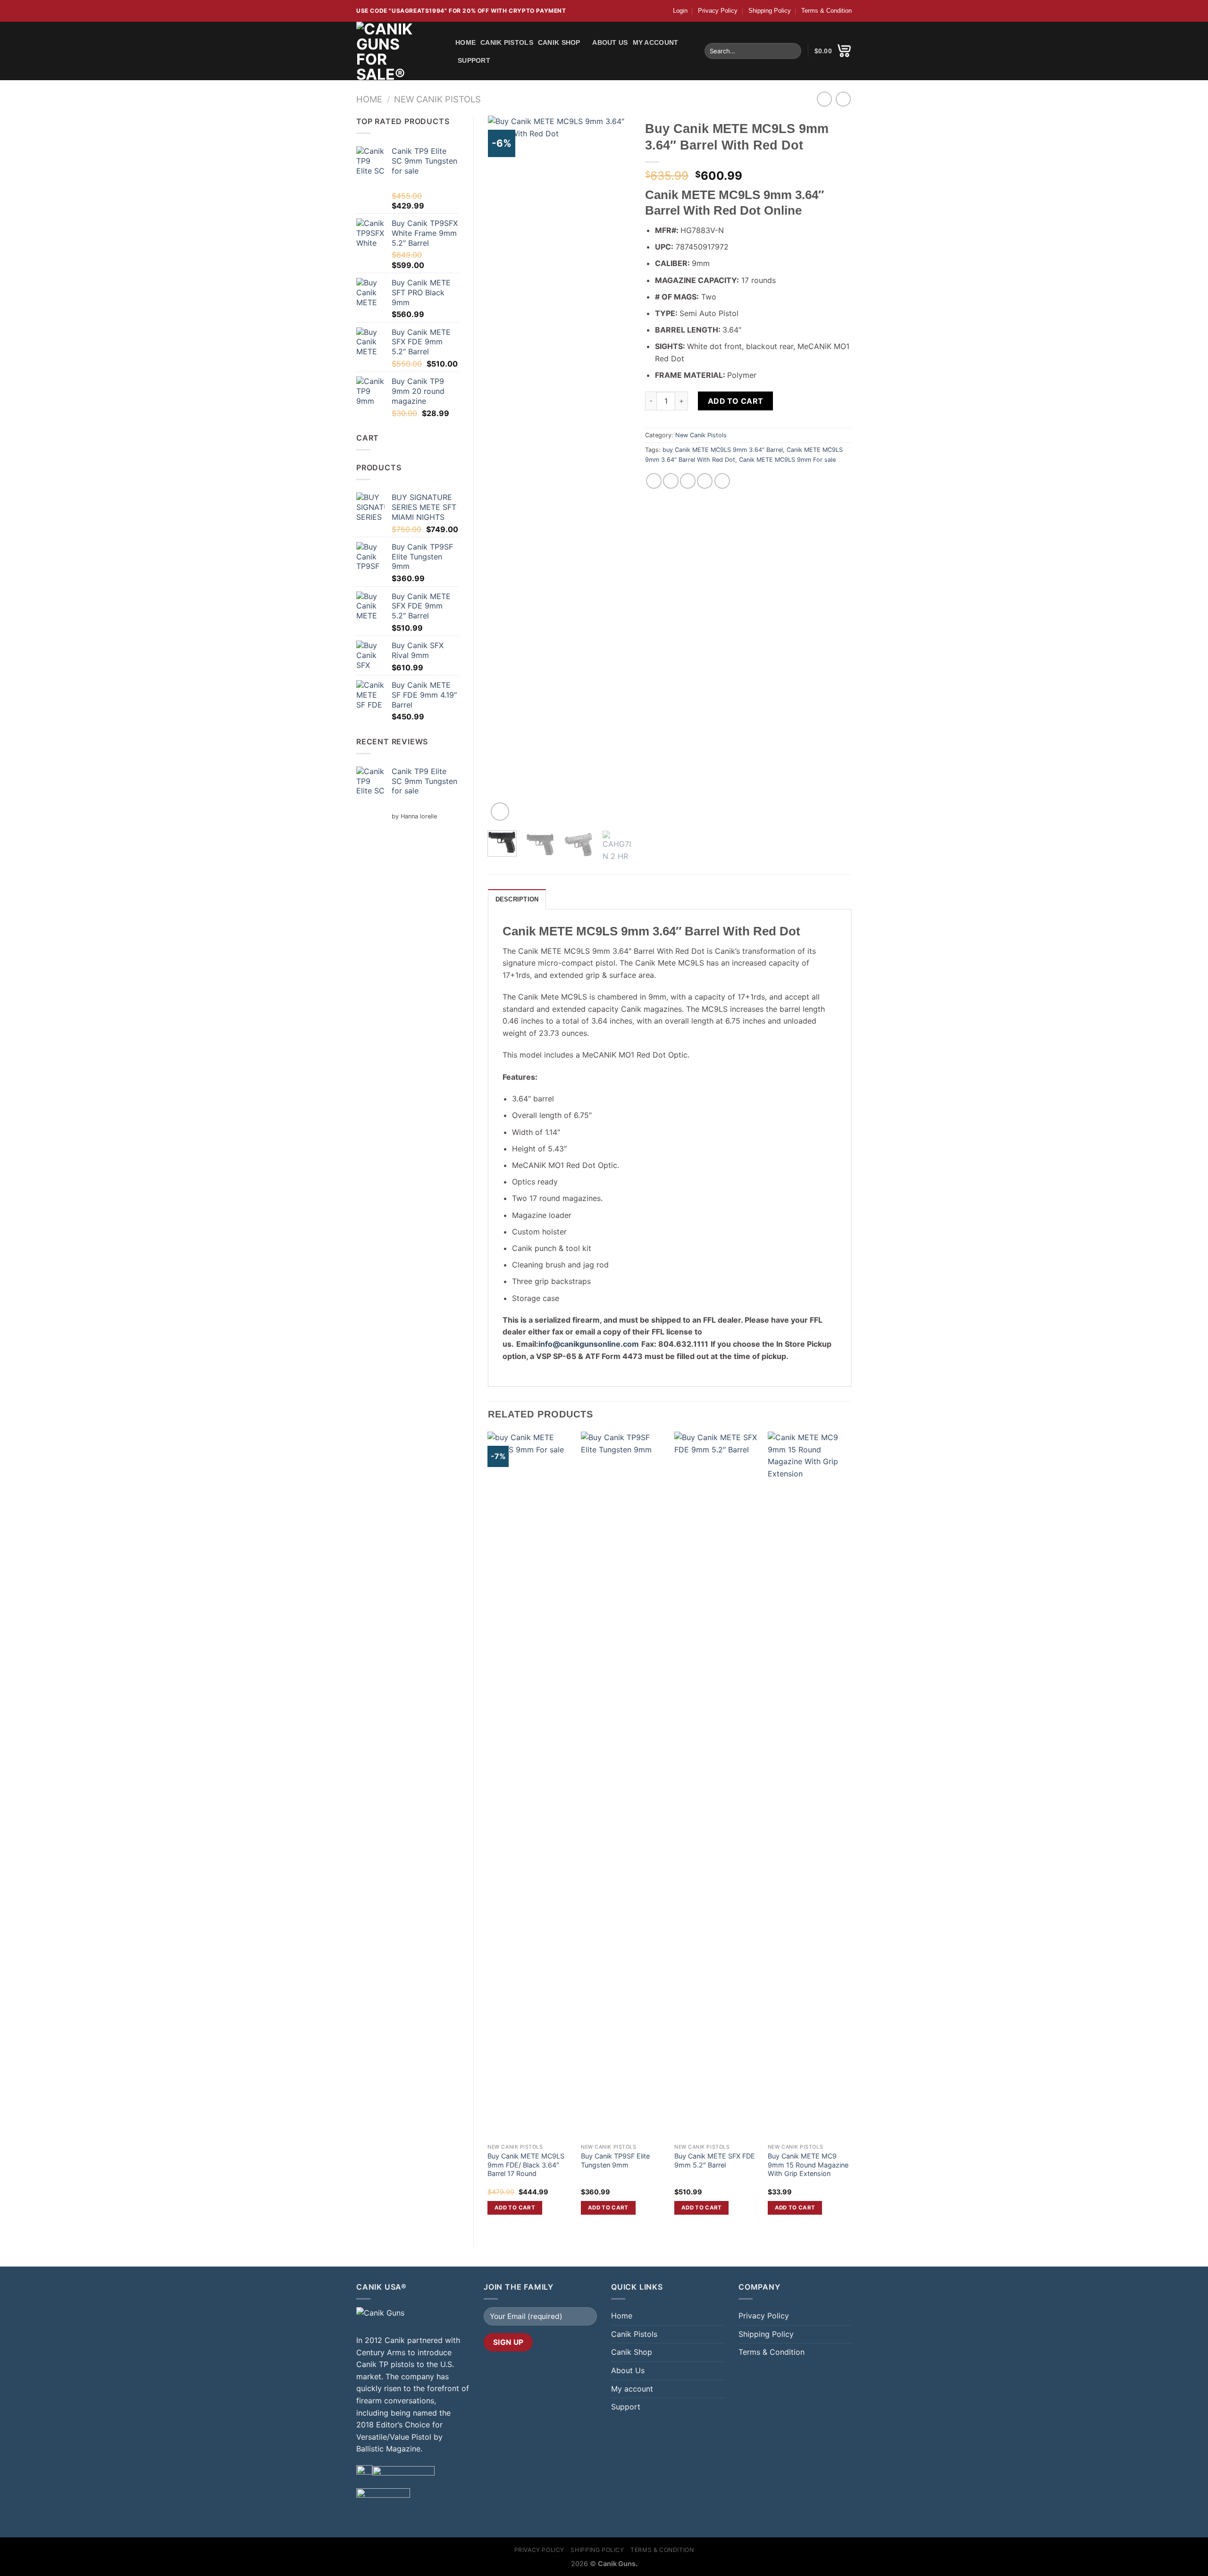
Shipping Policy (770, 11)
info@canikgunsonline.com (589, 1344)
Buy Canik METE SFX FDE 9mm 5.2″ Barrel (715, 2160)
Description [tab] (517, 899)
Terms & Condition (826, 11)
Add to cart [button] (515, 2208)
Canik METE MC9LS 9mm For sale (787, 460)
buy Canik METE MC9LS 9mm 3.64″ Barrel (723, 450)
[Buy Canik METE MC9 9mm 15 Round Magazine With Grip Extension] (810, 1785)
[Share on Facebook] (654, 481)
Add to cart (736, 401)
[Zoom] (500, 812)
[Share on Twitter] (671, 481)
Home (466, 42)
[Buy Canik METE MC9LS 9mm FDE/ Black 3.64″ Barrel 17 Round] (529, 1785)
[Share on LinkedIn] (722, 481)
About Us (610, 42)
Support (474, 60)
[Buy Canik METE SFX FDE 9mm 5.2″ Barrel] (716, 1785)
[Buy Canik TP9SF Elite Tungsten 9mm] (623, 1785)
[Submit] (793, 51)
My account (656, 42)
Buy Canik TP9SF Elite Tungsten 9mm (615, 2160)
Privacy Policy (718, 11)
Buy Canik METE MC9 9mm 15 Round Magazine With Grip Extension (808, 2165)
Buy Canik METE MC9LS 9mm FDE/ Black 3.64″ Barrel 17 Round (526, 2165)
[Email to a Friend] (688, 481)
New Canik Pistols (437, 99)
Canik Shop (559, 42)
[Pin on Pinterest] (705, 481)
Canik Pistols (507, 42)
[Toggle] (721, 2352)
